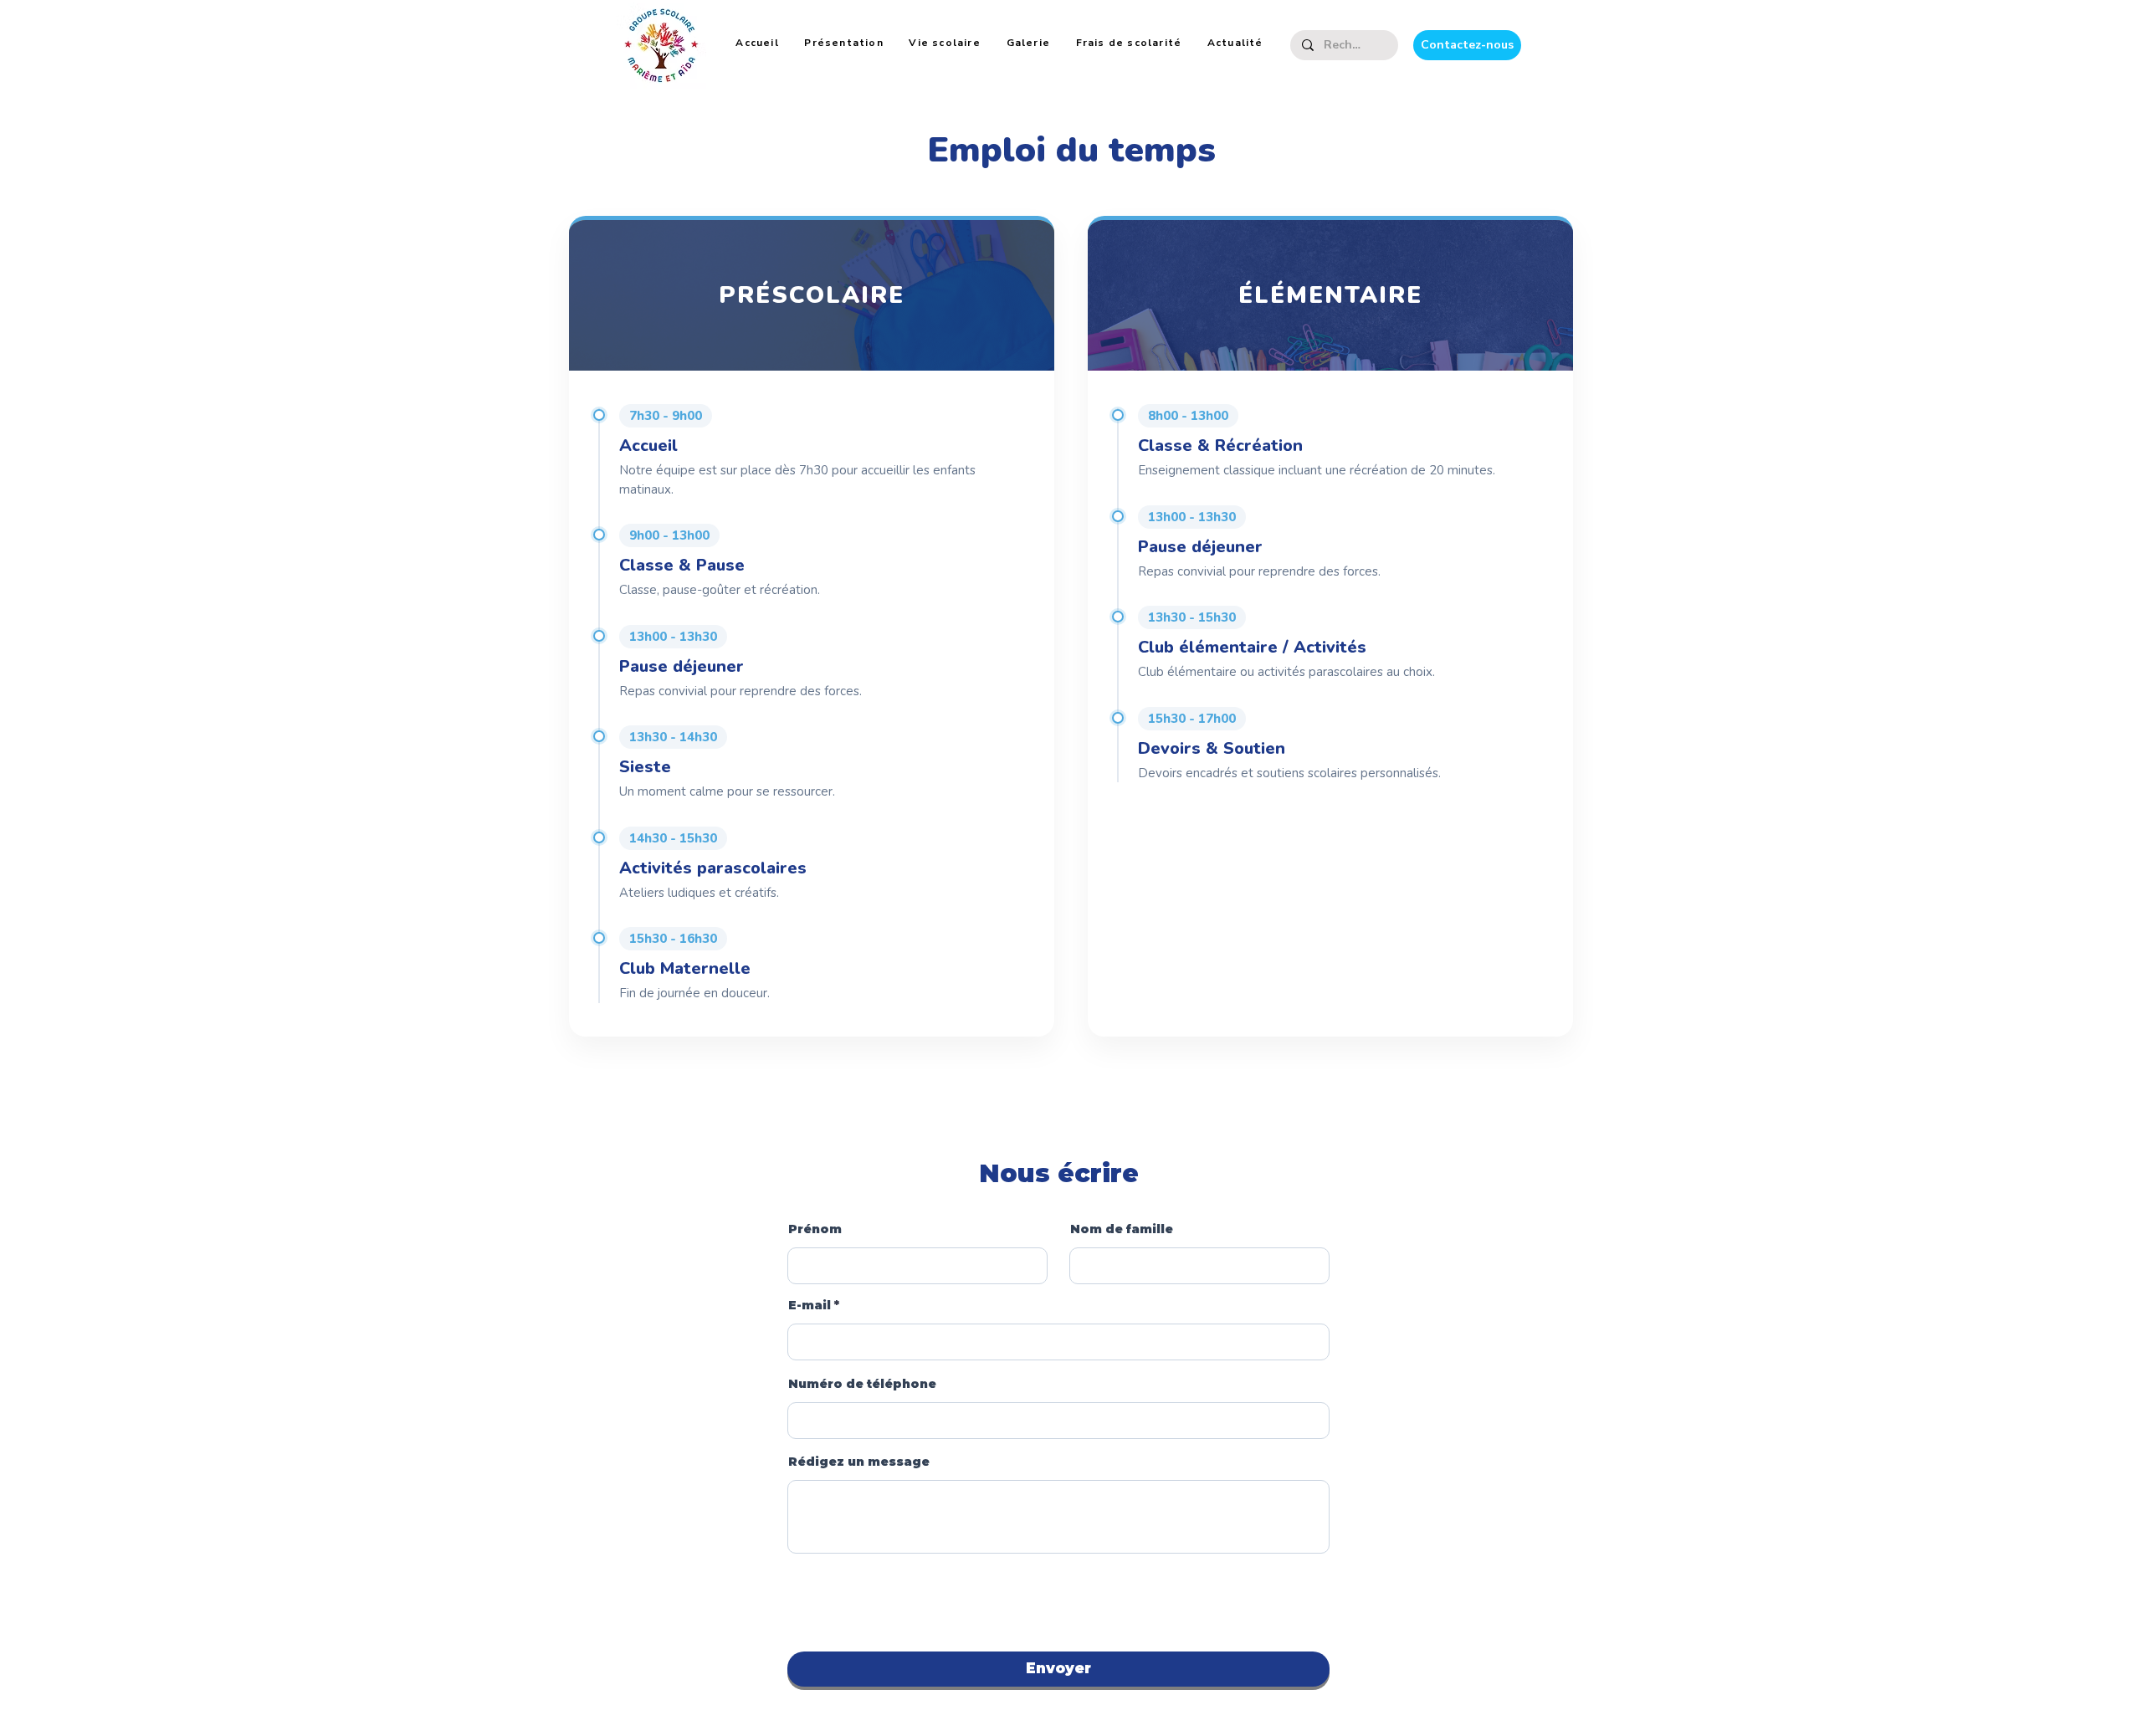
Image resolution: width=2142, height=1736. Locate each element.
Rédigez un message (859, 1462)
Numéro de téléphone (862, 1384)
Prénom (815, 1229)
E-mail (810, 1305)
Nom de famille (1122, 1229)
